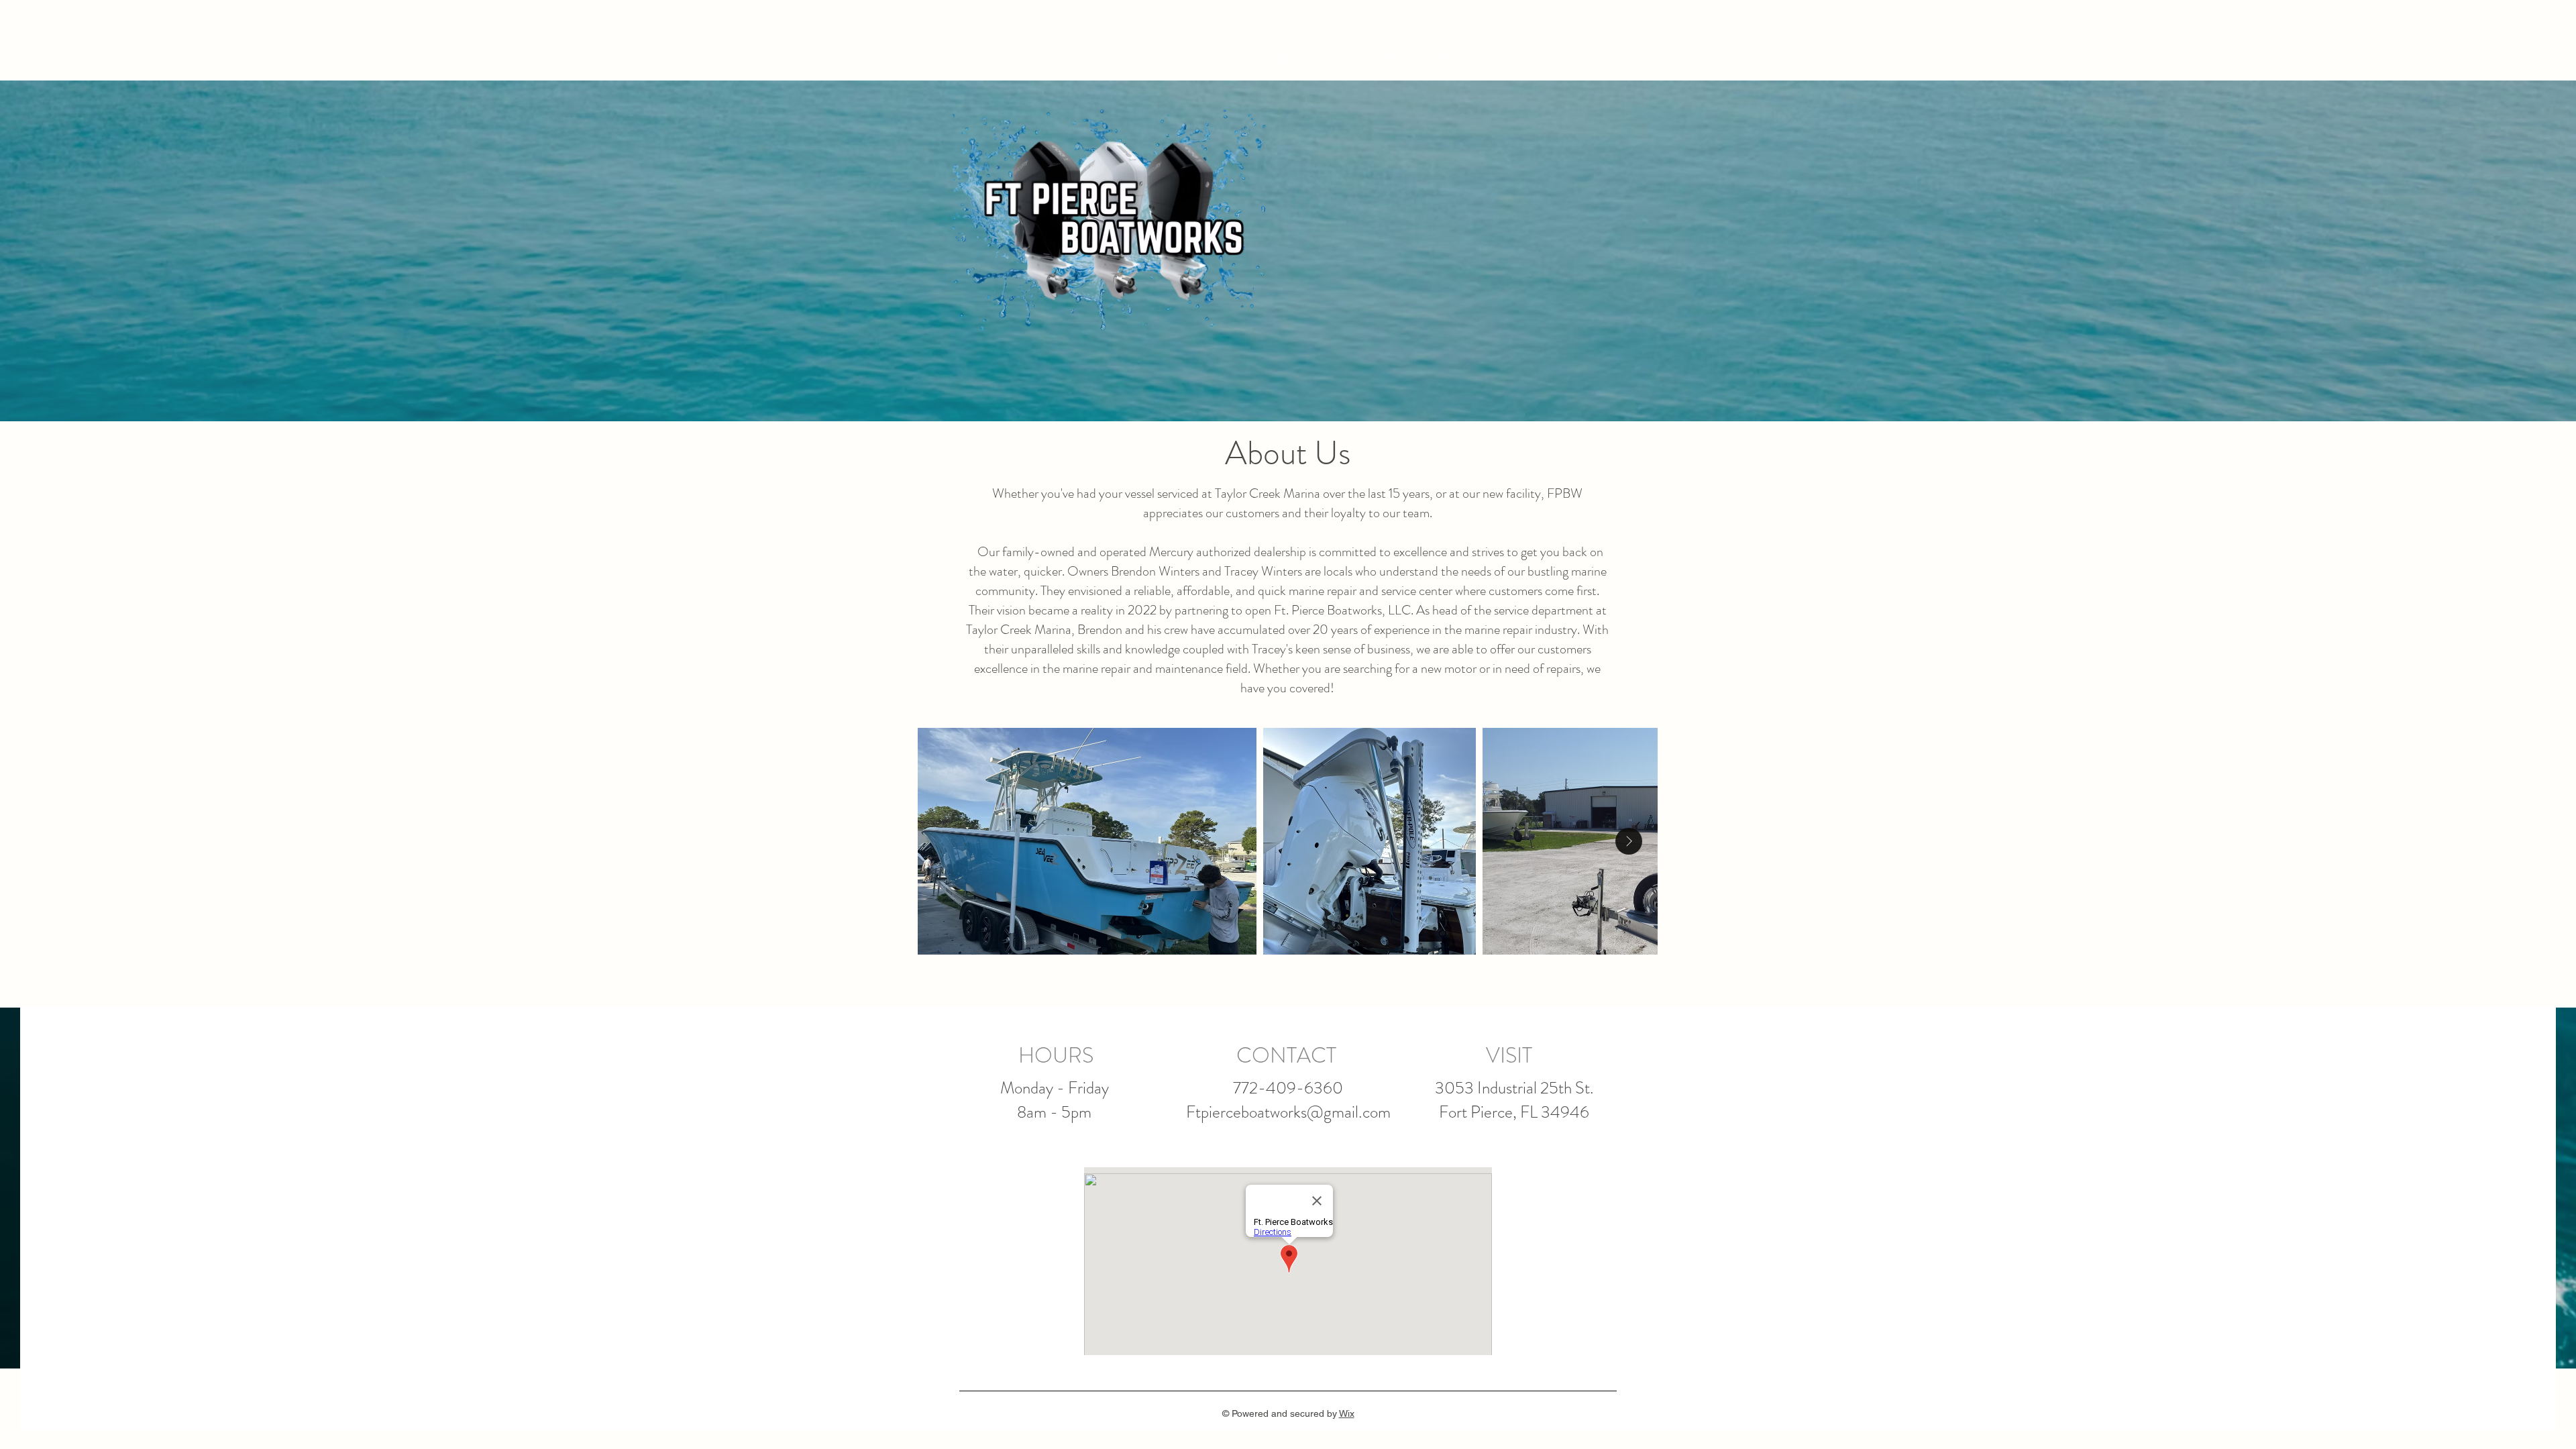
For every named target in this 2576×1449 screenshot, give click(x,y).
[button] (1791, 52)
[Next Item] (1629, 841)
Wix (1347, 1413)
